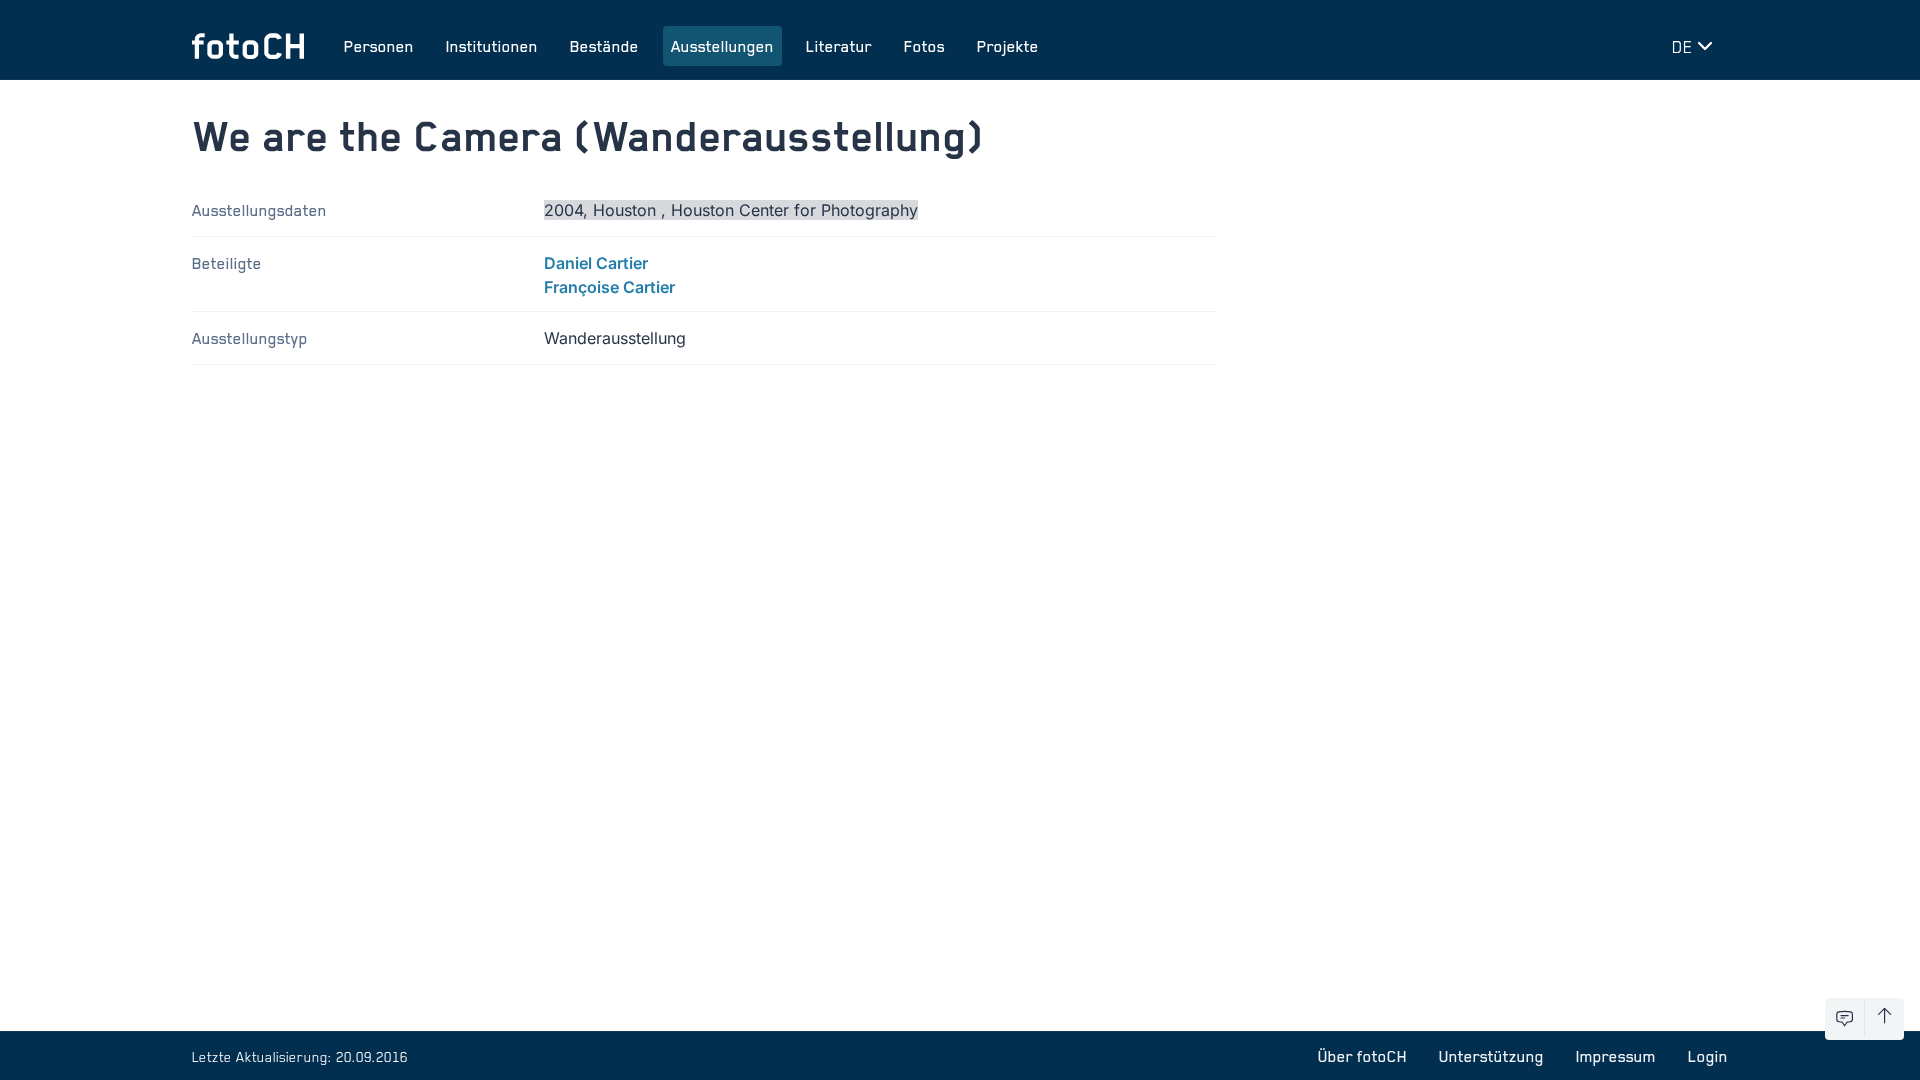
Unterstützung (1491, 1056)
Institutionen (492, 46)
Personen (379, 46)
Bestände (604, 46)
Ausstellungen (722, 46)
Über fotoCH (1362, 1056)
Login (1708, 1056)
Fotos (924, 46)
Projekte (1008, 46)
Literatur (839, 46)
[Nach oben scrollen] (1884, 1019)
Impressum (1616, 1056)
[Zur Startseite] (248, 46)
